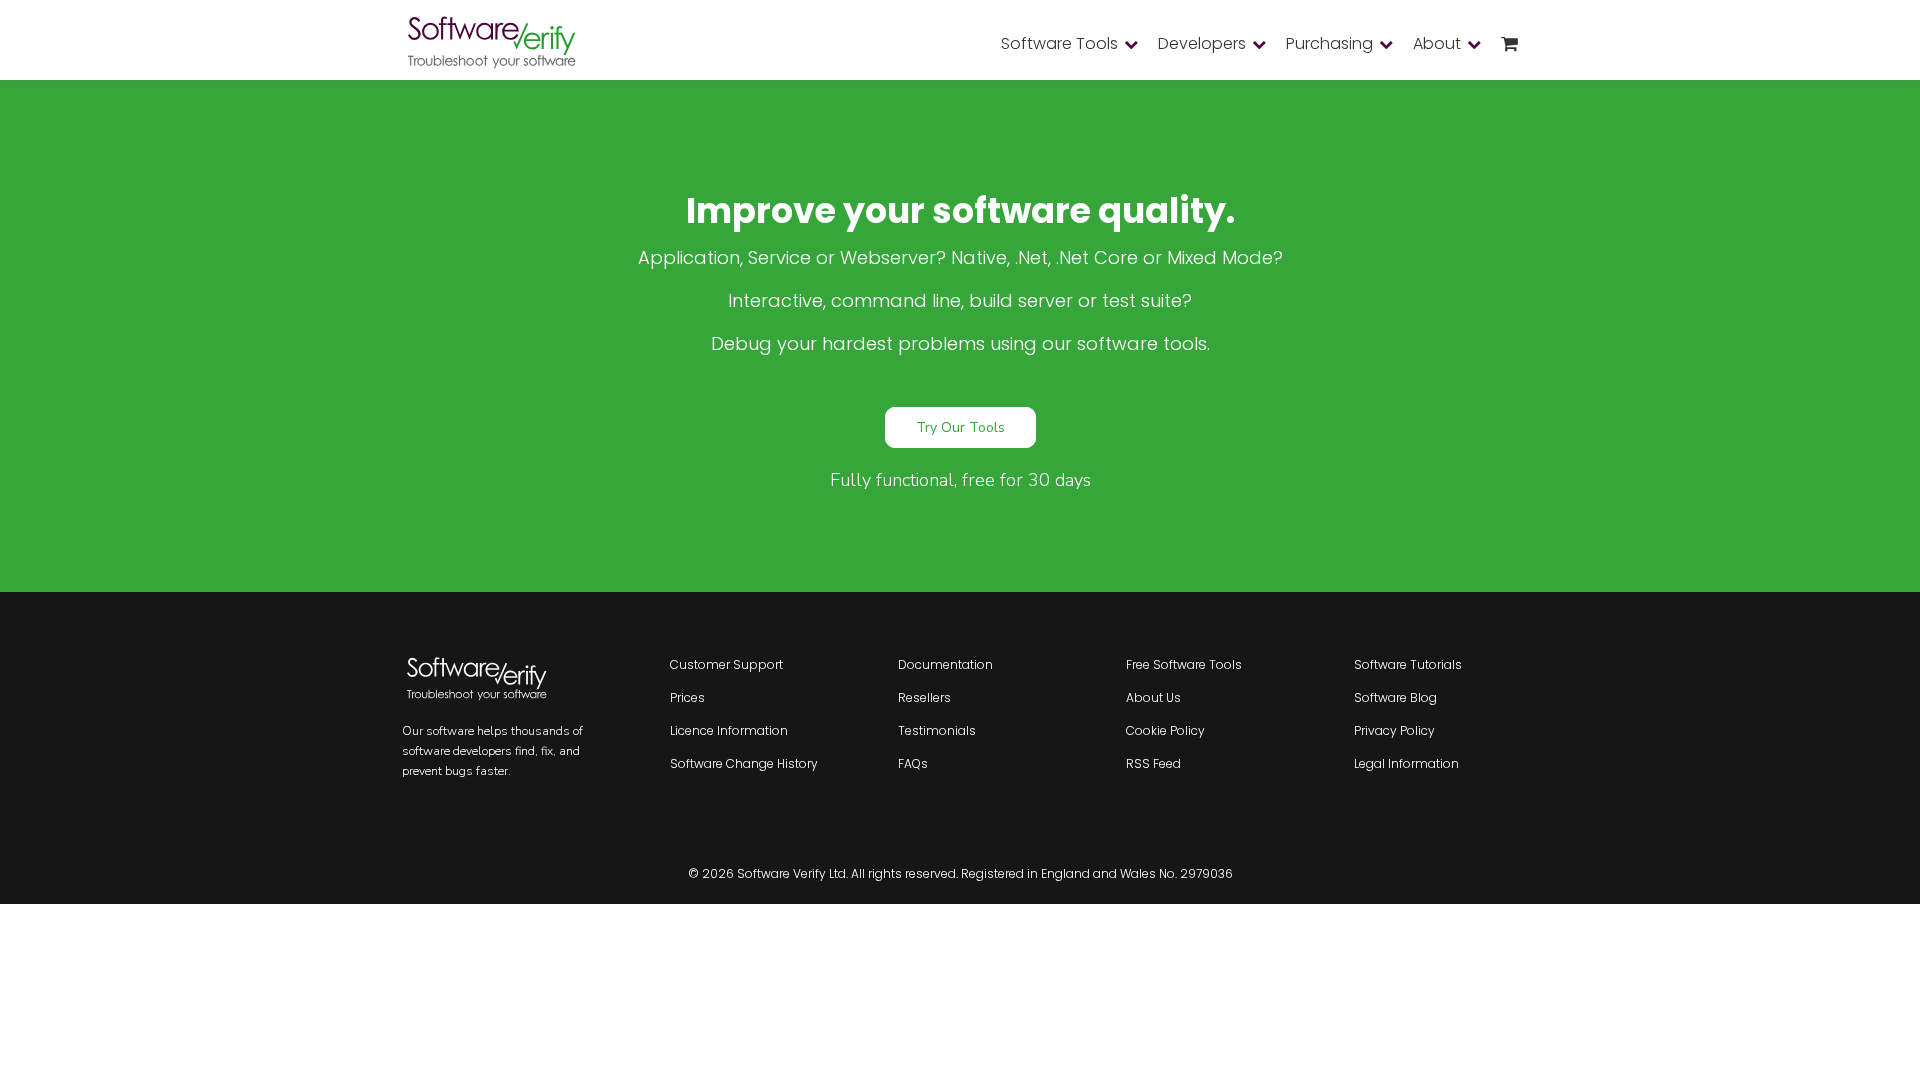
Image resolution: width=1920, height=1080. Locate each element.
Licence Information (729, 730)
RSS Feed (1153, 763)
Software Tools (1059, 43)
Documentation (945, 664)
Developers (1202, 43)
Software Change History (744, 763)
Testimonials (937, 730)
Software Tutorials (1408, 664)
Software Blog (1395, 697)
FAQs (913, 763)
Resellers (924, 697)
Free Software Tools (1184, 664)
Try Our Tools (960, 427)
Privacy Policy (1394, 730)
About (1437, 43)
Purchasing (1329, 43)
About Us (1153, 697)
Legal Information (1406, 763)
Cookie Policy (1165, 730)
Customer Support (726, 664)
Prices (687, 697)
